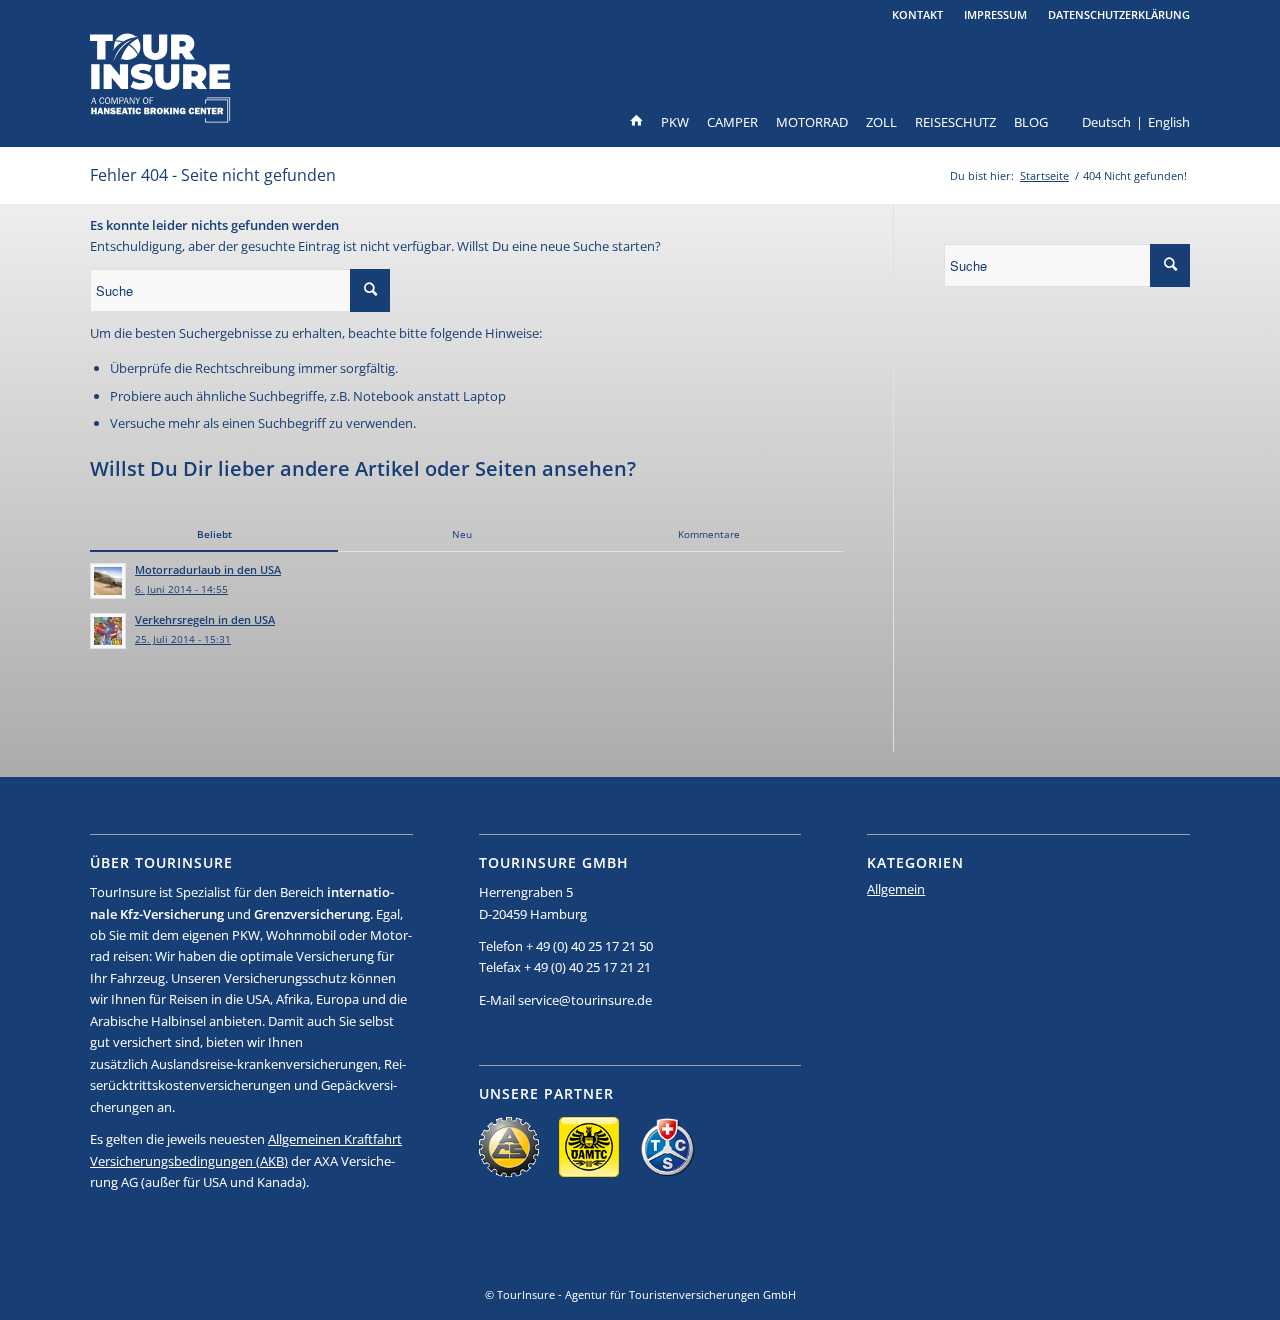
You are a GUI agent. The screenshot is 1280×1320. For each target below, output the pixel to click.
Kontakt (917, 14)
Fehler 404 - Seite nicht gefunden (213, 175)
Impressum (995, 14)
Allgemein (896, 889)
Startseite (1044, 175)
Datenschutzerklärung (1119, 14)
